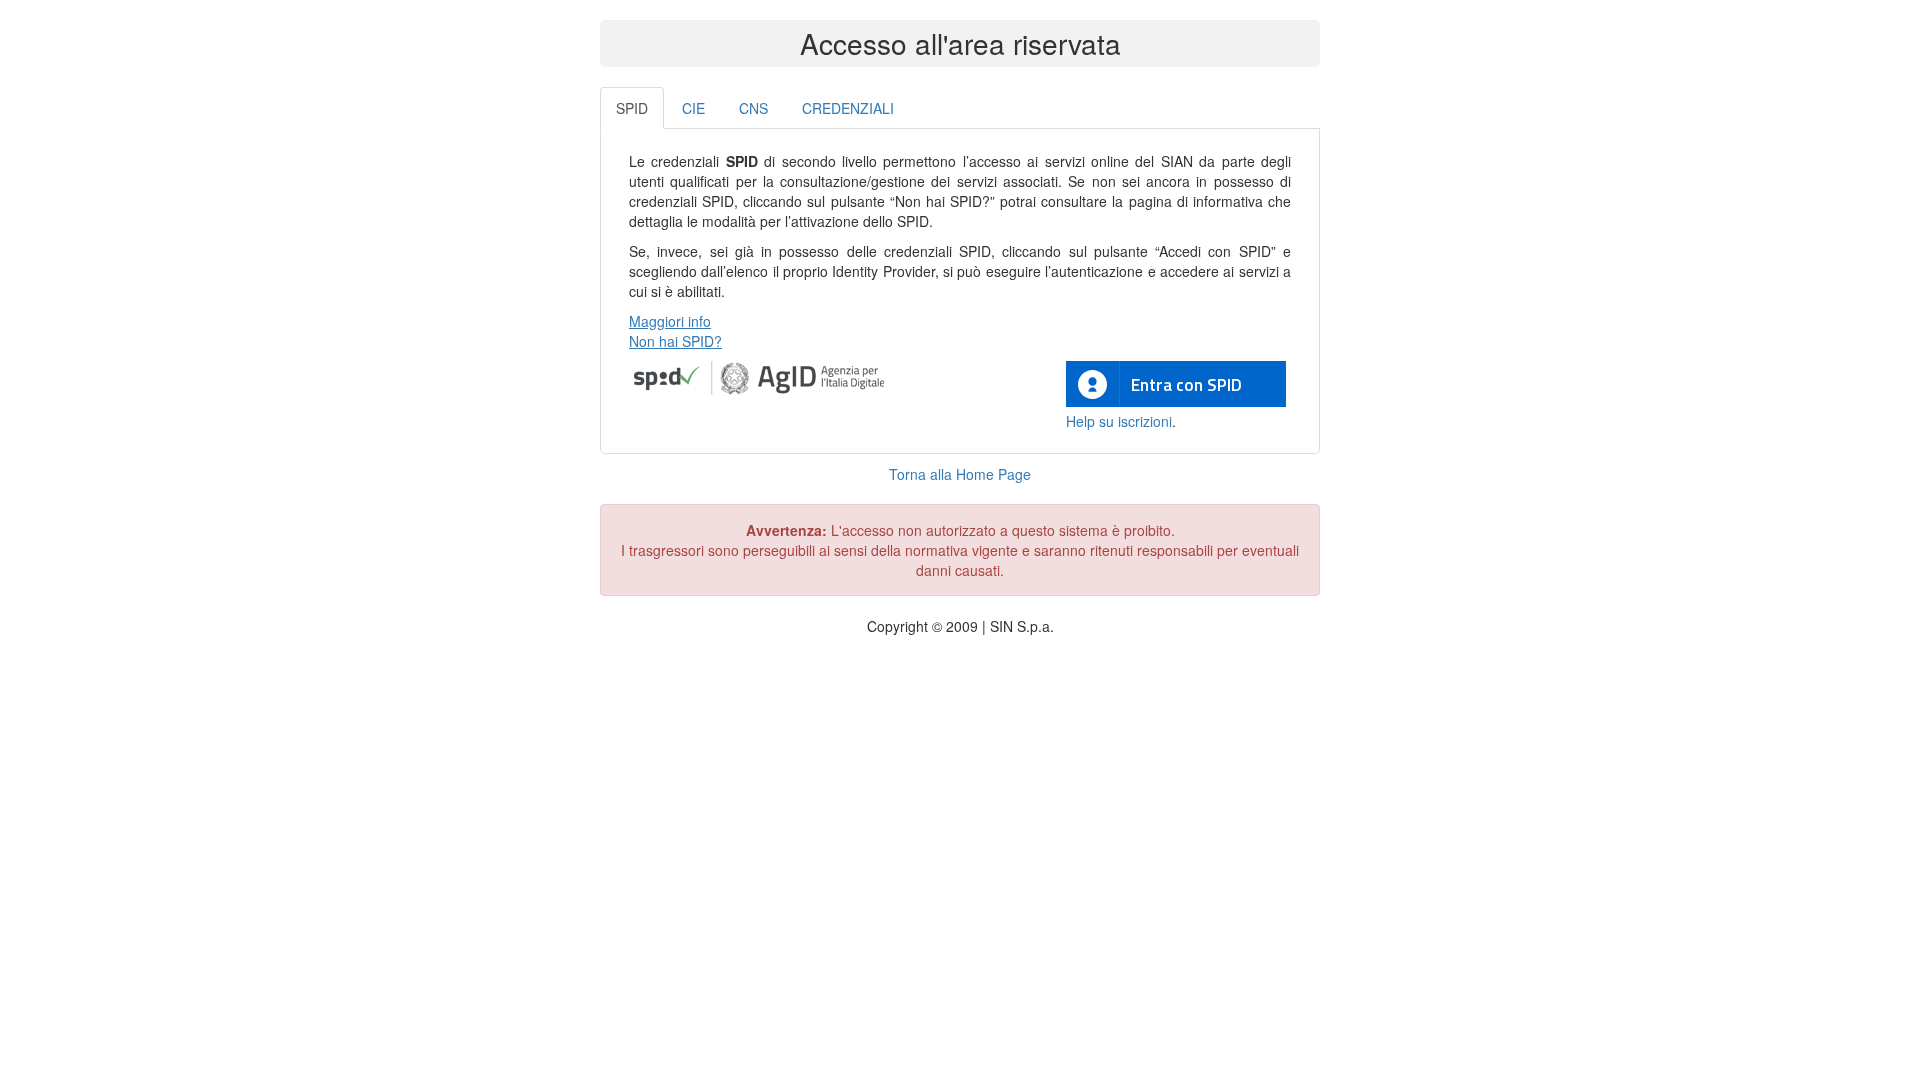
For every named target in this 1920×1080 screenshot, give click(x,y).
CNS (753, 108)
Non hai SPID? (675, 341)
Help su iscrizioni (1119, 421)
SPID (632, 108)
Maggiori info (670, 321)
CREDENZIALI (848, 108)
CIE (693, 108)
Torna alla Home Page (960, 474)
